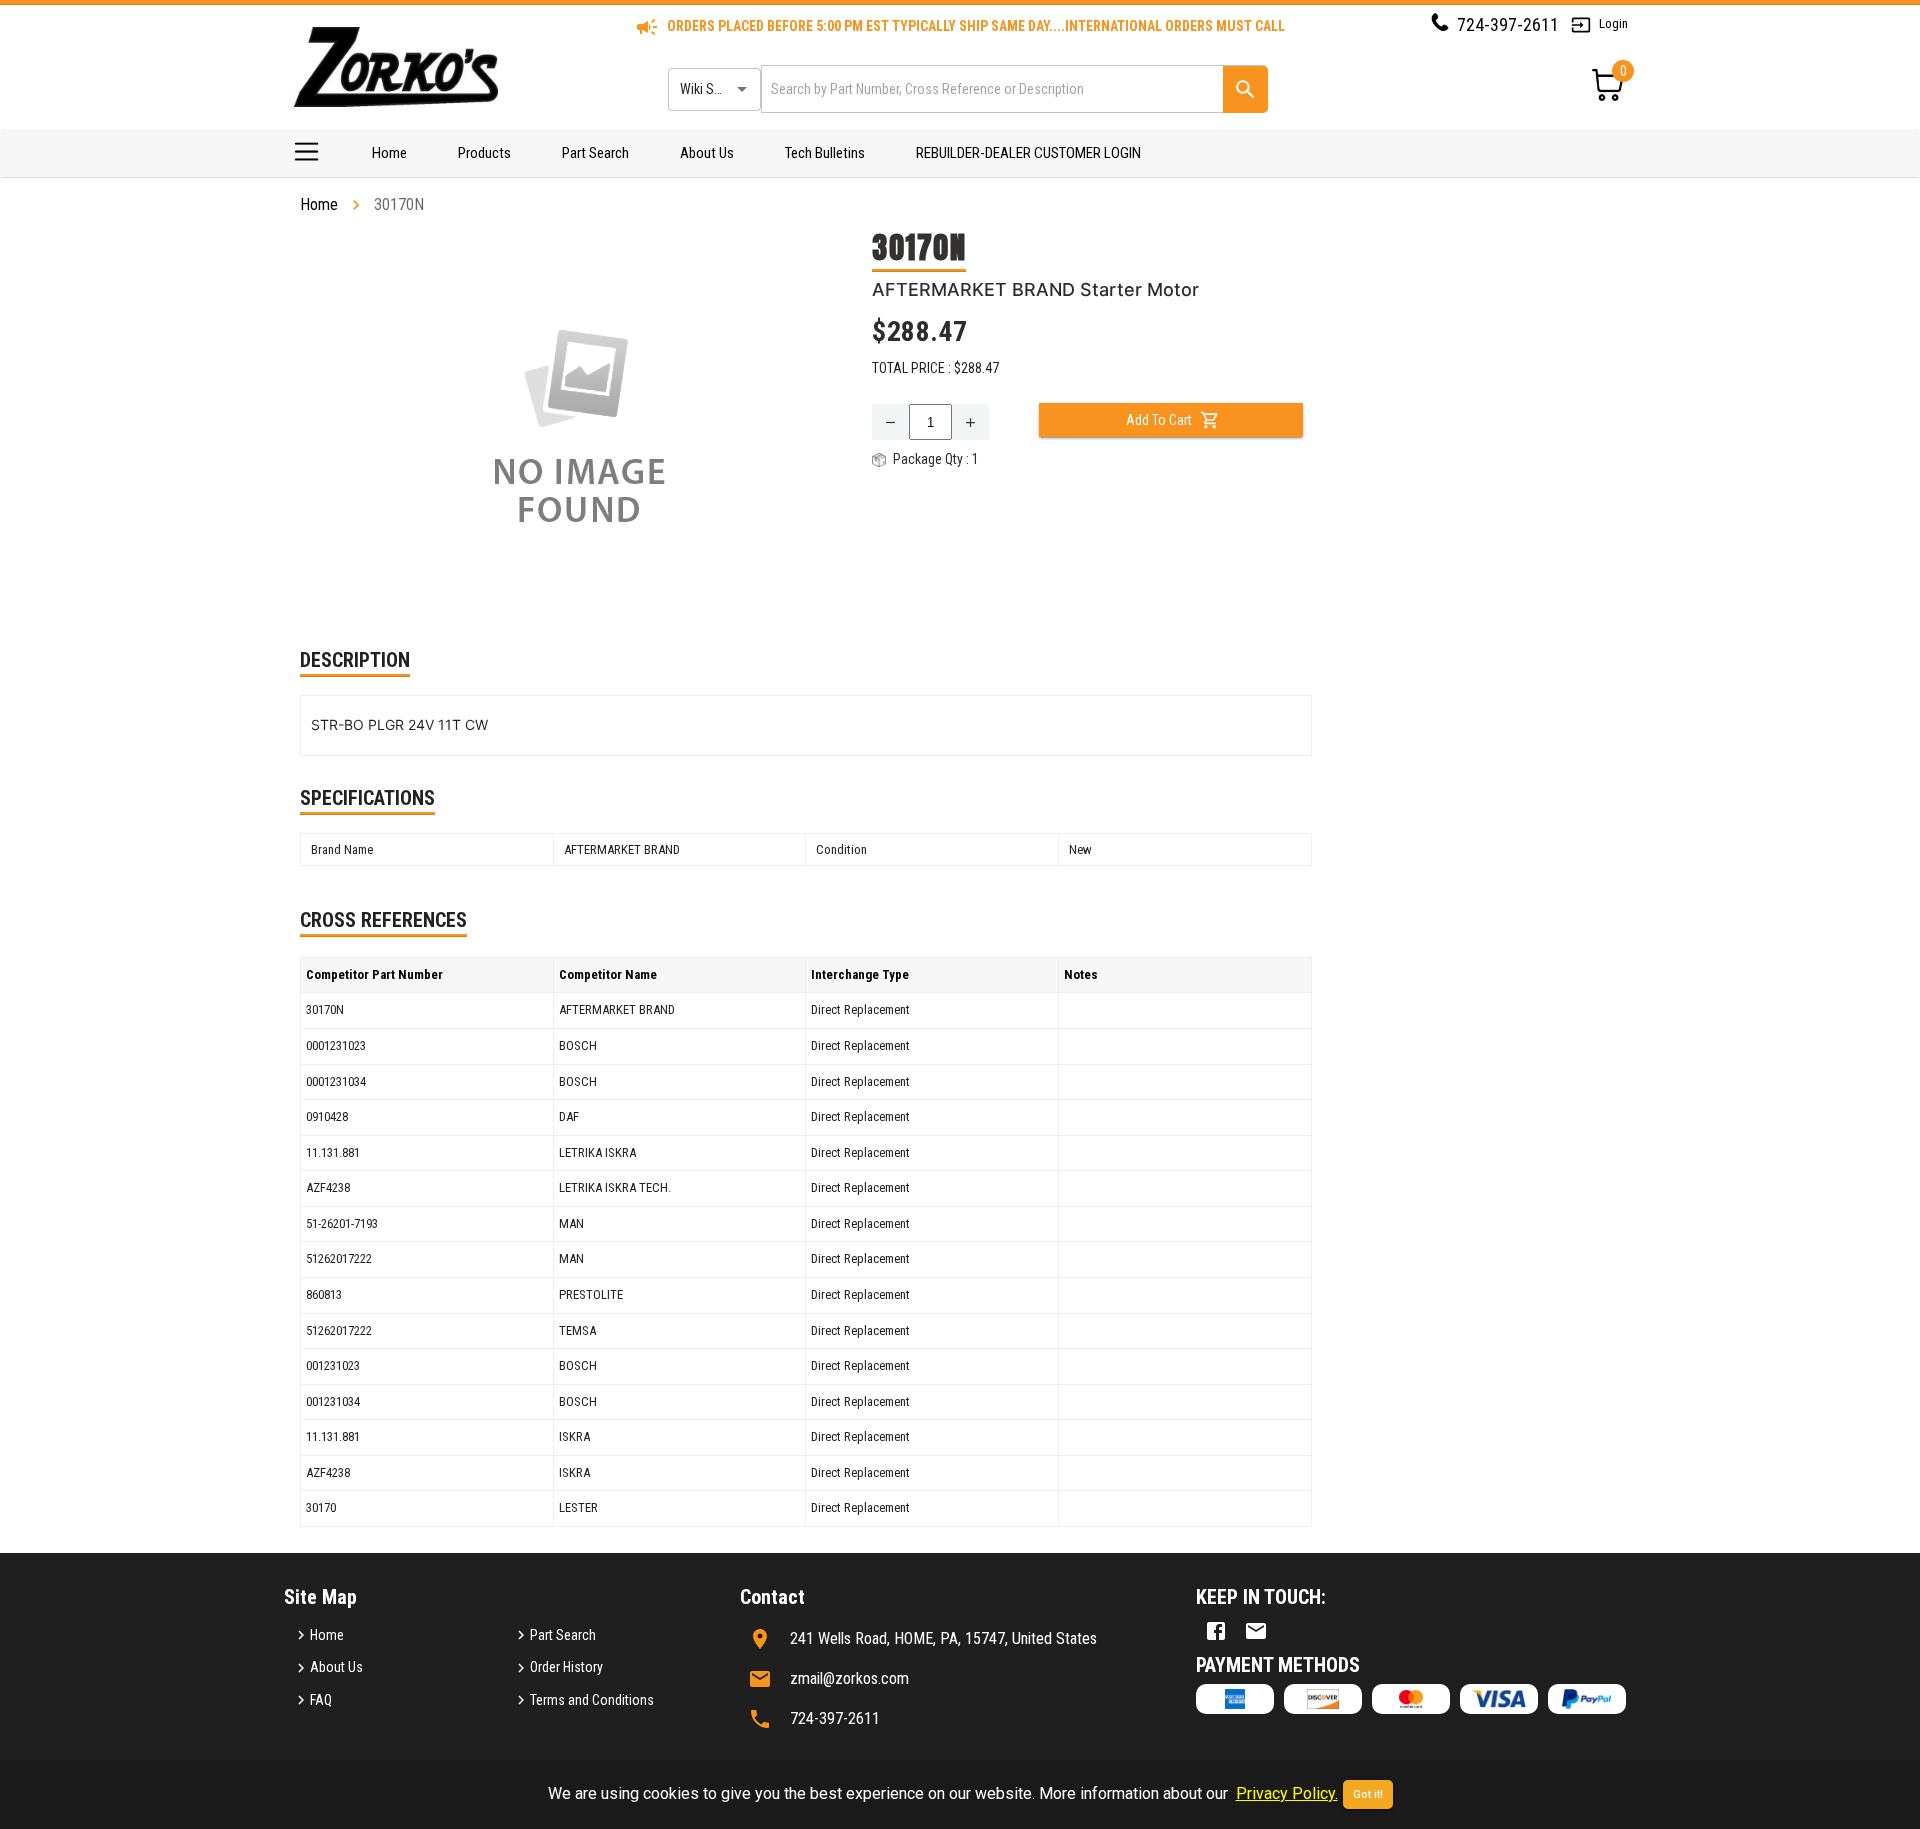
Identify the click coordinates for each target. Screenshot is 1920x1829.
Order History (566, 1667)
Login (1613, 23)
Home (389, 153)
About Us (707, 153)
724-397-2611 (1508, 24)
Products (484, 153)
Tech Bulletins (825, 153)
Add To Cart (1159, 420)
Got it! (1368, 1794)
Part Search (595, 153)
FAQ (321, 1700)
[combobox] (990, 88)
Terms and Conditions (592, 1700)
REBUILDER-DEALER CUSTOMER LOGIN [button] (1028, 153)
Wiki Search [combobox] (713, 89)
